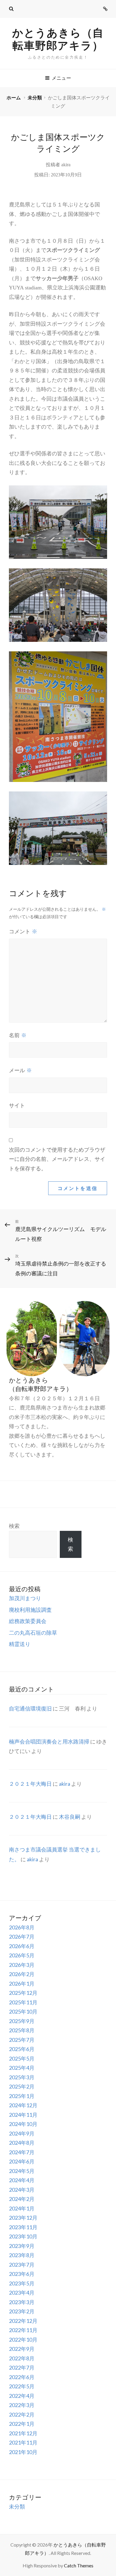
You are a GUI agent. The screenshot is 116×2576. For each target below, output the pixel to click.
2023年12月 (23, 2218)
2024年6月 (22, 2161)
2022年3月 (22, 2405)
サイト (17, 1106)
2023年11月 (23, 2227)
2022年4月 (22, 2396)
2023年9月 (22, 2246)
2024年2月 (22, 2199)
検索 (14, 1526)
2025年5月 (22, 2058)
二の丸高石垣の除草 (33, 1633)
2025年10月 (23, 2011)
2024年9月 (22, 2133)
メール (20, 1070)
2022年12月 (23, 2321)
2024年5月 (22, 2171)
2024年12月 (23, 2105)
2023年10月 (23, 2236)
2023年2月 (22, 2311)
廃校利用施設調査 (30, 1610)
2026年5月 (22, 1955)
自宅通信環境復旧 (30, 1708)
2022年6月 (22, 2377)
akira (66, 165)
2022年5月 (22, 2386)
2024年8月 (22, 2143)
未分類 (35, 97)
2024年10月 (23, 2124)
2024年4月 (22, 2180)
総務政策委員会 (28, 1621)
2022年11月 (23, 2330)
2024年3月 (22, 2190)
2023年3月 (22, 2302)
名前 (18, 1035)
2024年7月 (22, 2152)
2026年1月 (22, 1984)
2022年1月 (22, 2424)
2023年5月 (22, 2283)
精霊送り (20, 1644)
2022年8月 (22, 2358)
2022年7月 (22, 2368)
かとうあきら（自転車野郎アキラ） (58, 39)
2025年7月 (22, 2040)
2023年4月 (22, 2293)
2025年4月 (22, 2068)
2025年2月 (22, 2086)
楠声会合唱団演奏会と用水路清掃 (49, 1741)
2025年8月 (22, 2030)
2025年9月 (22, 2021)
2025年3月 (22, 2077)
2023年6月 (22, 2274)
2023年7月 (22, 2265)
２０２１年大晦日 (30, 1784)
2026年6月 (22, 1946)
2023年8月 (22, 2255)
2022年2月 (22, 2414)
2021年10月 (23, 2452)
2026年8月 (22, 1927)
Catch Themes (79, 2565)
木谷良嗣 (70, 1817)
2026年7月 (22, 1937)
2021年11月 (23, 2442)
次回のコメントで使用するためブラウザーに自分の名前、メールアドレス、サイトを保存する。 (57, 1159)
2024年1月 (22, 2208)
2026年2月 (22, 1974)
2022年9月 (22, 2349)
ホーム (14, 97)
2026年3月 (22, 1965)
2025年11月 (23, 2002)
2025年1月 (22, 2096)
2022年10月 (23, 2340)
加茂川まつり (25, 1598)
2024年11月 (23, 2115)
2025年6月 (22, 2049)
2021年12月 (23, 2433)
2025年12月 (23, 1993)
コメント (23, 931)
